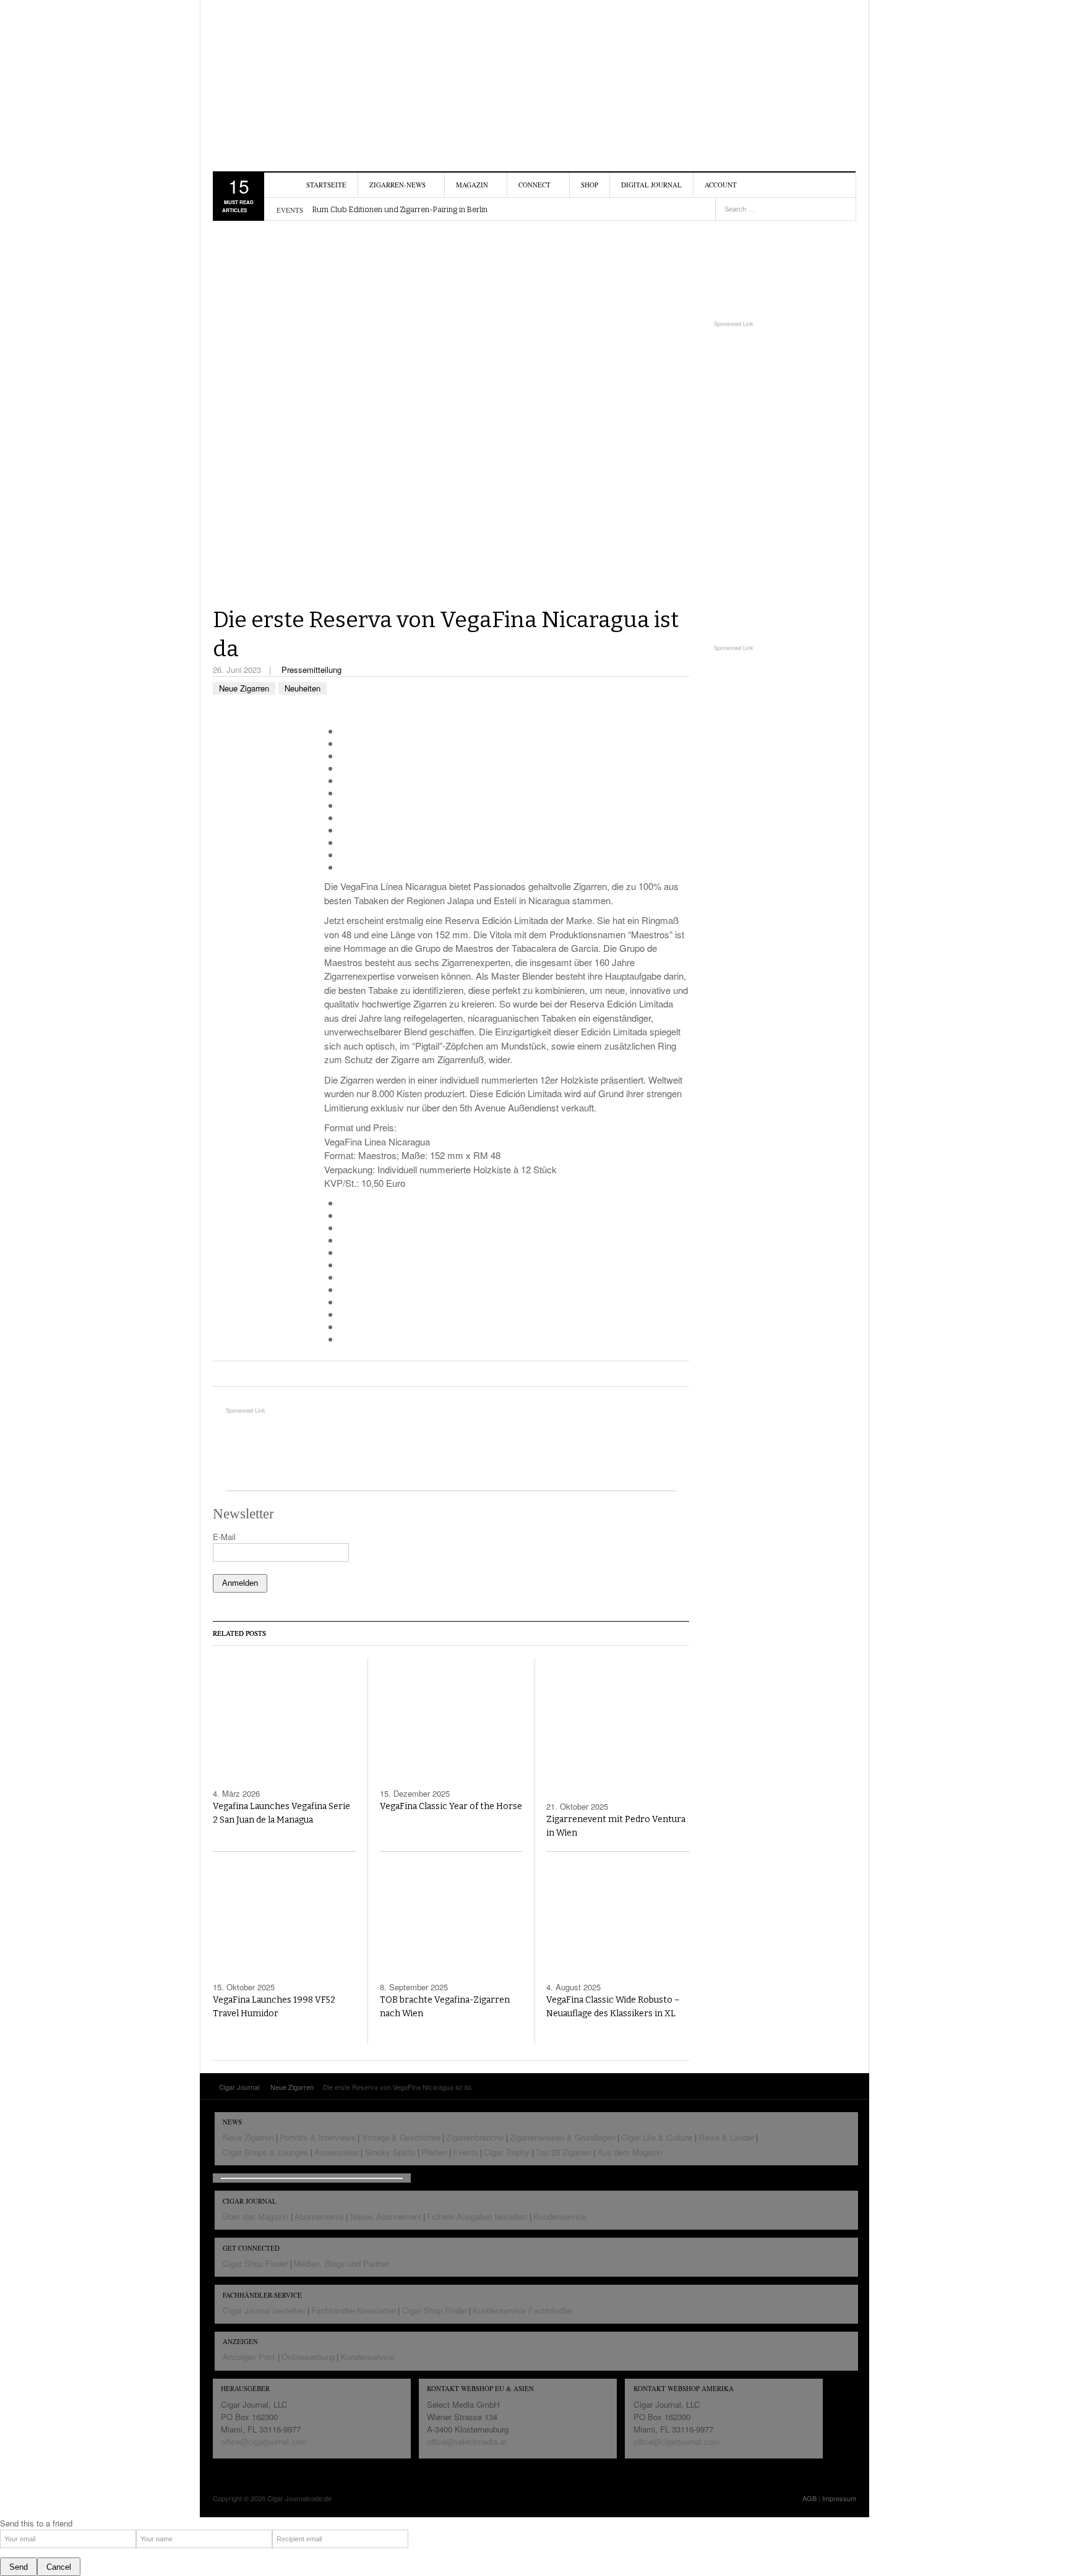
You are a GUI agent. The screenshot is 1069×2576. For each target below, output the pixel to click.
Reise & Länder (726, 2137)
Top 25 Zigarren (564, 2152)
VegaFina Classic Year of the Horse (451, 1806)
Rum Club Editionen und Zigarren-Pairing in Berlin (400, 210)
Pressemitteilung (311, 670)
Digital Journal (651, 185)
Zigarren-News (397, 185)
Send (19, 2567)
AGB (809, 2498)
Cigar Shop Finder (255, 2263)
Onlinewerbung (308, 2357)
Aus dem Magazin (630, 2152)
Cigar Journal (284, 77)
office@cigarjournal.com (264, 2441)
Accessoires (337, 2152)
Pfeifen (434, 2152)
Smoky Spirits (390, 2152)
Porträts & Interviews (318, 2137)
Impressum (839, 2498)
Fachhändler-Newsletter (354, 2310)
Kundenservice (560, 2216)
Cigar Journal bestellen (264, 2310)
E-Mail (224, 1537)
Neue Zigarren (244, 688)
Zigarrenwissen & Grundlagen (563, 2137)
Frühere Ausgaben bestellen (477, 2216)
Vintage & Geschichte (401, 2137)
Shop (590, 185)
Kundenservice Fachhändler (522, 2310)
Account (721, 185)
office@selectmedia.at (467, 2441)
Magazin (472, 185)
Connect (534, 185)
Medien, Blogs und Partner (341, 2263)
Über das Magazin (255, 2216)
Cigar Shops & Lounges (265, 2152)
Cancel (59, 2567)
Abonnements (319, 2216)
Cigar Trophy (507, 2152)
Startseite (326, 185)
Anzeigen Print (249, 2357)
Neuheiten (303, 688)
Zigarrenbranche (475, 2137)
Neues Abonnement (386, 2216)
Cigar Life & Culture (657, 2137)
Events (466, 2152)
